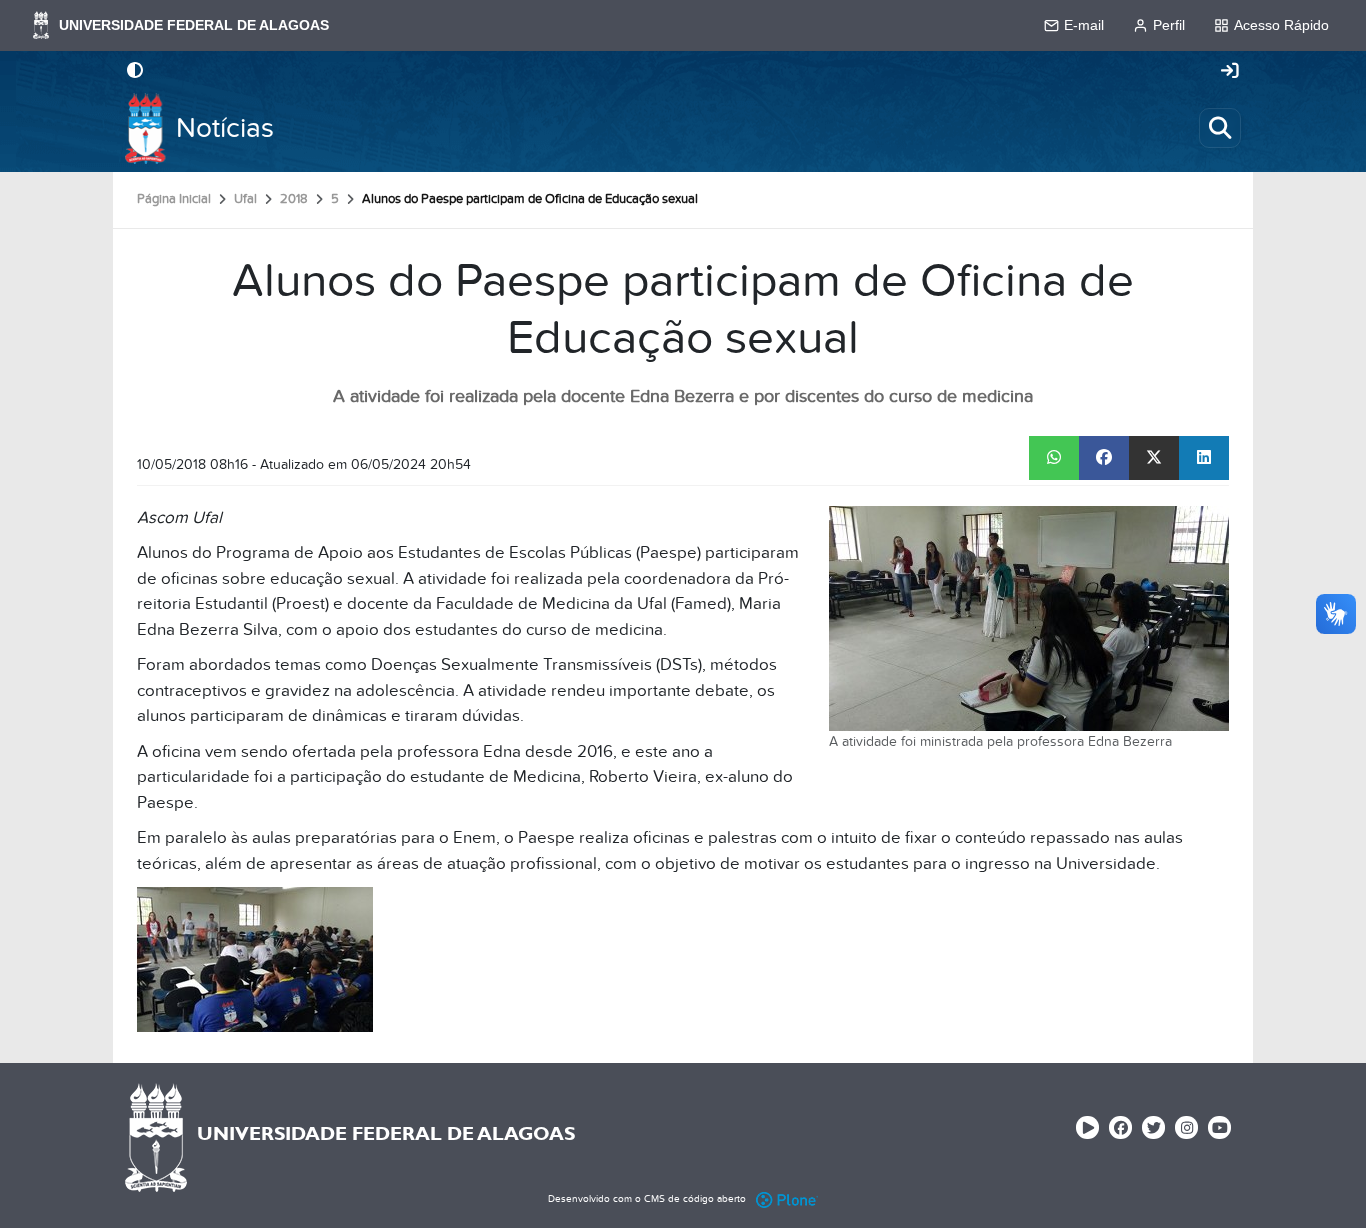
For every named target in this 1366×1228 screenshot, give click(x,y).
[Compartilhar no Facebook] (1104, 458)
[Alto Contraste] (135, 72)
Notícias (225, 128)
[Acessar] (1230, 72)
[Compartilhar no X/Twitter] (1154, 458)
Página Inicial (174, 199)
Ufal (245, 199)
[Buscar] (1220, 128)
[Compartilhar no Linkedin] (1204, 458)
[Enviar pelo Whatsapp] (1054, 458)
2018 (294, 199)
